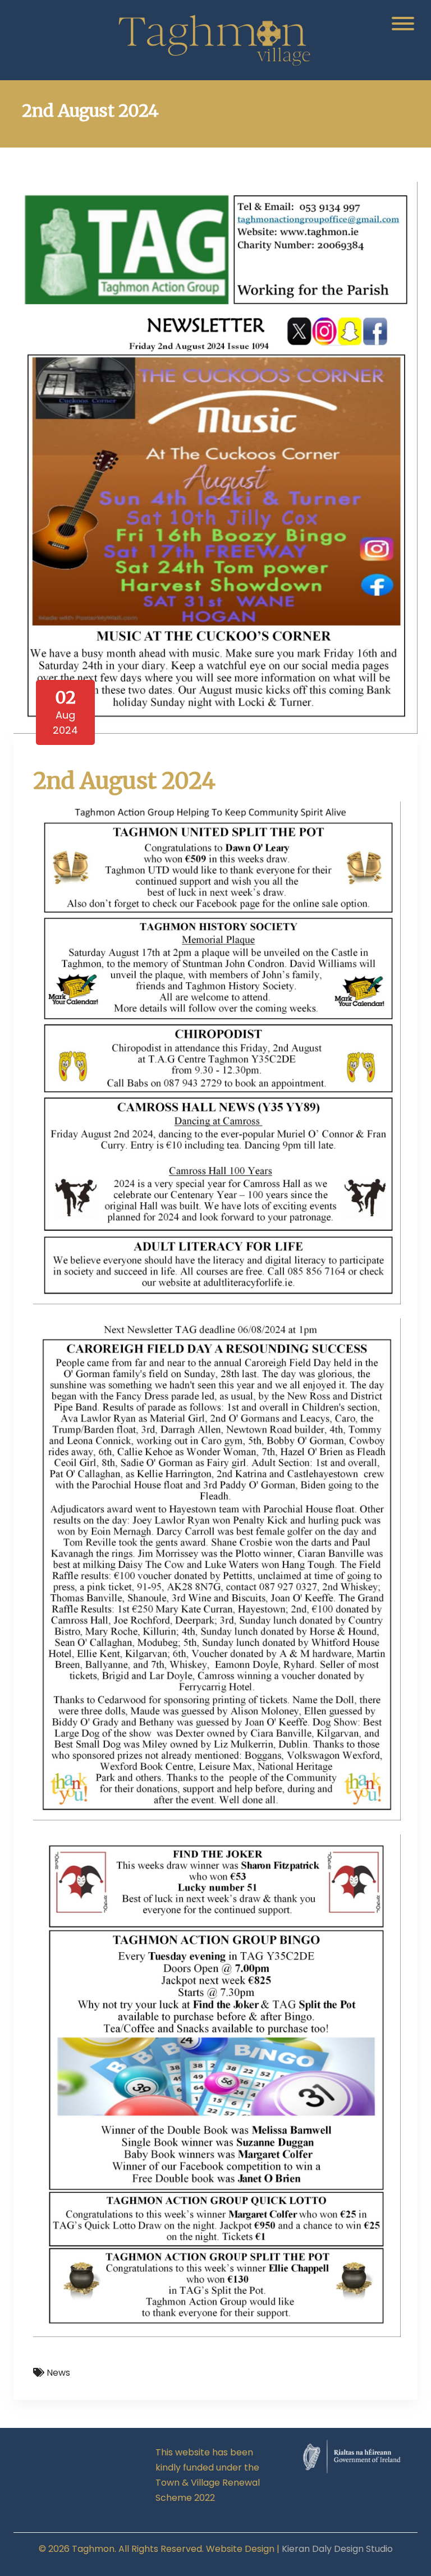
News (58, 2373)
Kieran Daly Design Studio (337, 2549)
